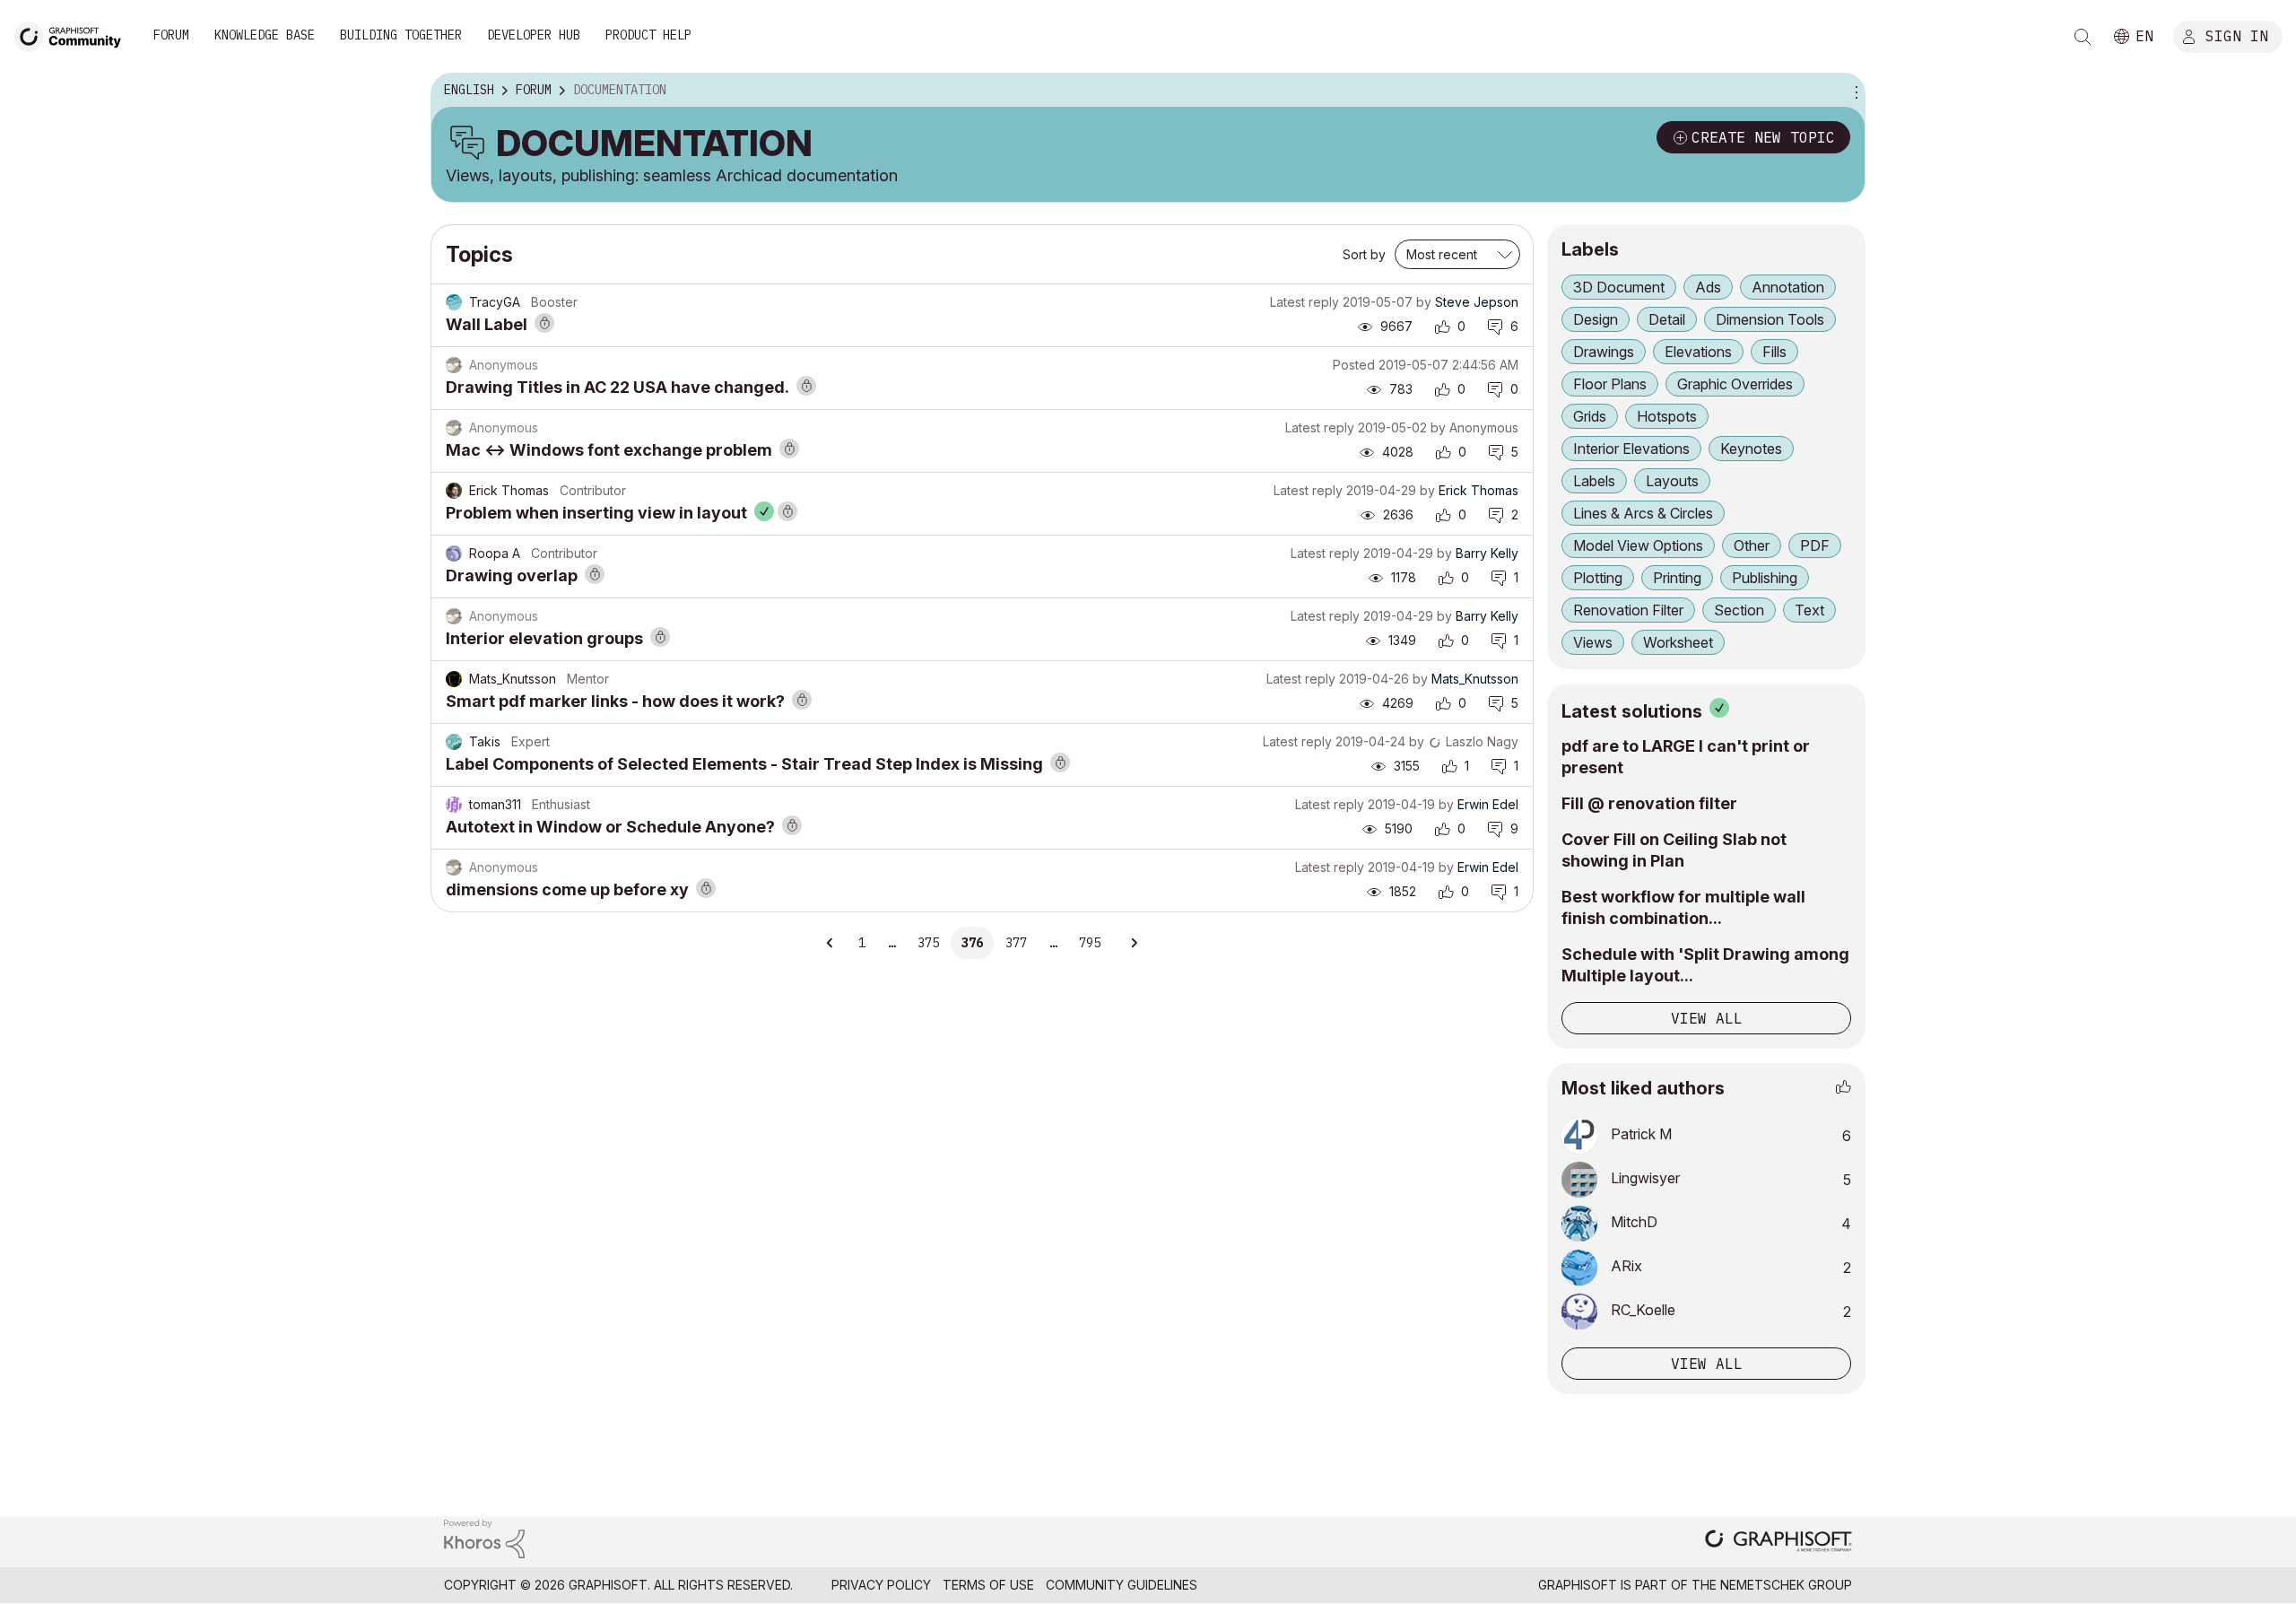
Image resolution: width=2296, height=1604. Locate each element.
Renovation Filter (1628, 610)
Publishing (1765, 578)
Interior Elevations (1631, 449)
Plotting (1598, 578)
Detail (1667, 319)
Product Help (648, 35)
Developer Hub (534, 35)
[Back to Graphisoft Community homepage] (74, 35)
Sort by (1364, 254)
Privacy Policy (881, 1585)
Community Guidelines (1122, 1585)
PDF (1815, 545)
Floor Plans (1610, 384)
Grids (1590, 416)
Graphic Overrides (1735, 384)
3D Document (1619, 287)
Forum (171, 35)
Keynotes (1751, 449)
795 (1090, 943)
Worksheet (1678, 642)
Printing (1677, 578)
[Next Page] (1134, 943)
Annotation (1788, 287)
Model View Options (1638, 545)
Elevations (1698, 352)
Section (1739, 610)
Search (2083, 37)
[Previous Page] (831, 943)
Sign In (2237, 35)
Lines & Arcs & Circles (1643, 513)
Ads (1708, 287)
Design (1596, 319)
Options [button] (1854, 91)
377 (1016, 943)
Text (1809, 610)
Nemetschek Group (1786, 1585)
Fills (1774, 352)
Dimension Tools (1770, 319)
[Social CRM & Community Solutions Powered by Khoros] (484, 1538)
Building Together (401, 35)
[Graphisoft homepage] (1779, 1543)
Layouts (1672, 481)
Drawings (1604, 352)
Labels (1594, 481)
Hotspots (1667, 416)
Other (1752, 545)
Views (1593, 642)
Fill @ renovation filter (1649, 803)
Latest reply (1305, 302)
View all (1707, 1018)
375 (928, 943)
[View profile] (454, 302)
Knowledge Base (265, 35)
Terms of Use (988, 1585)
